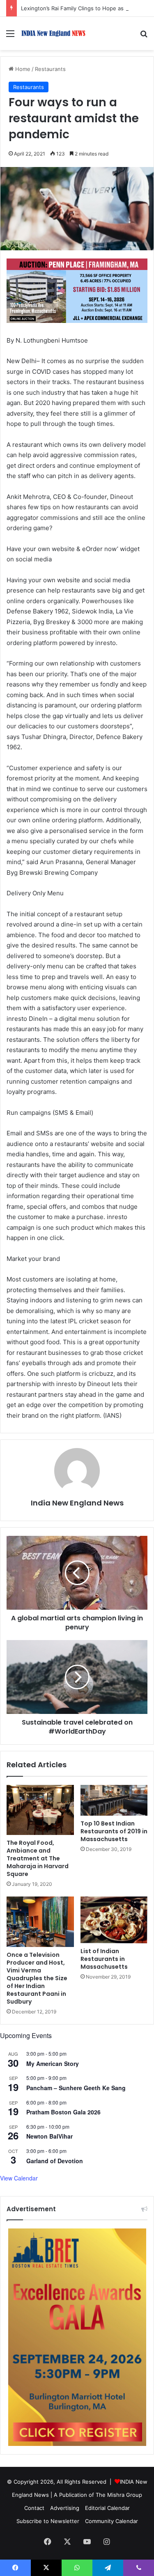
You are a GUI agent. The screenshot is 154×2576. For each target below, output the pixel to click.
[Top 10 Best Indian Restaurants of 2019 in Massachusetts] (114, 1800)
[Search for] (144, 36)
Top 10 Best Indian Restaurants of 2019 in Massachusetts (114, 1831)
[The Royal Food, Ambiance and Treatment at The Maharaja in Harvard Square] (40, 1810)
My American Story (53, 2064)
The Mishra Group (119, 2495)
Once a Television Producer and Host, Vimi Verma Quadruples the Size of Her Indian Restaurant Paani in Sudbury (37, 1978)
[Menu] (10, 36)
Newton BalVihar (49, 2136)
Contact (34, 2508)
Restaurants (50, 69)
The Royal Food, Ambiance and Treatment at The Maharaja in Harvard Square (38, 1858)
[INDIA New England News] (53, 33)
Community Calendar (111, 2521)
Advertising (65, 2508)
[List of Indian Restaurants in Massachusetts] (114, 1920)
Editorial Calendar (107, 2508)
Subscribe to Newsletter (48, 2521)
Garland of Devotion (55, 2161)
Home (22, 69)
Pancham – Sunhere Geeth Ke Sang (76, 2088)
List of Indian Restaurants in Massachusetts (104, 1959)
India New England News (77, 1503)
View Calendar (19, 2178)
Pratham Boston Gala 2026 (63, 2112)
